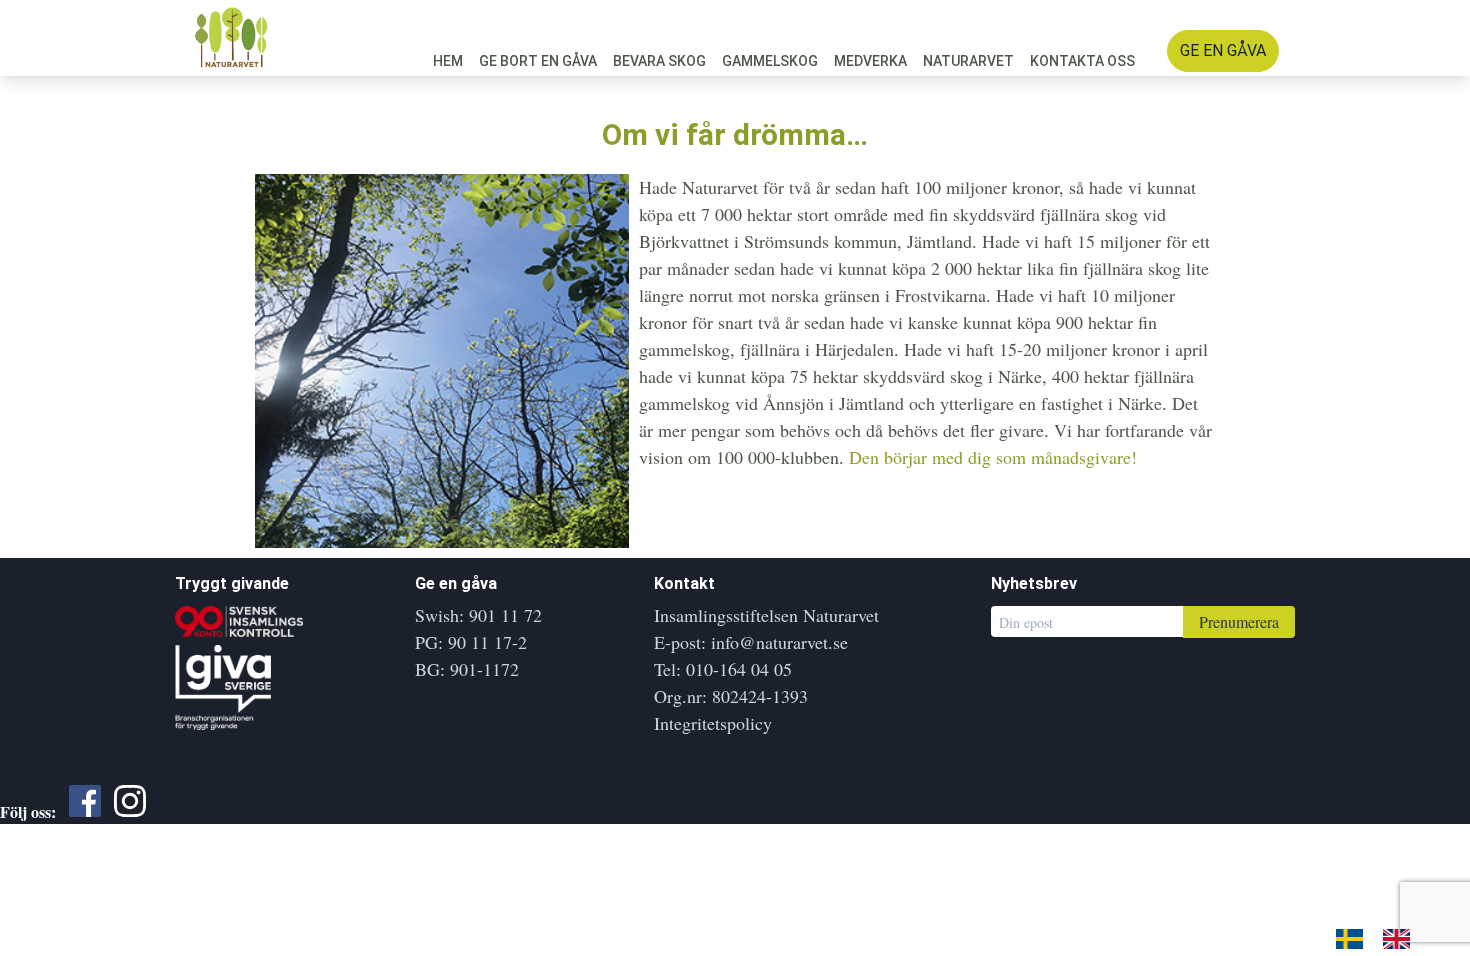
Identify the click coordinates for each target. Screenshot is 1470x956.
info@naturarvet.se (779, 642)
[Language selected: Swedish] (1383, 936)
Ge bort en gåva (538, 61)
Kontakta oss (1082, 61)
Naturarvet (968, 61)
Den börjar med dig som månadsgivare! (993, 457)
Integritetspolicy (713, 723)
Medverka (870, 61)
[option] (1401, 938)
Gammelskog (770, 61)
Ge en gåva (1223, 50)
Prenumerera (1239, 621)
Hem (448, 61)
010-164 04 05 (739, 669)
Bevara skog (659, 61)
